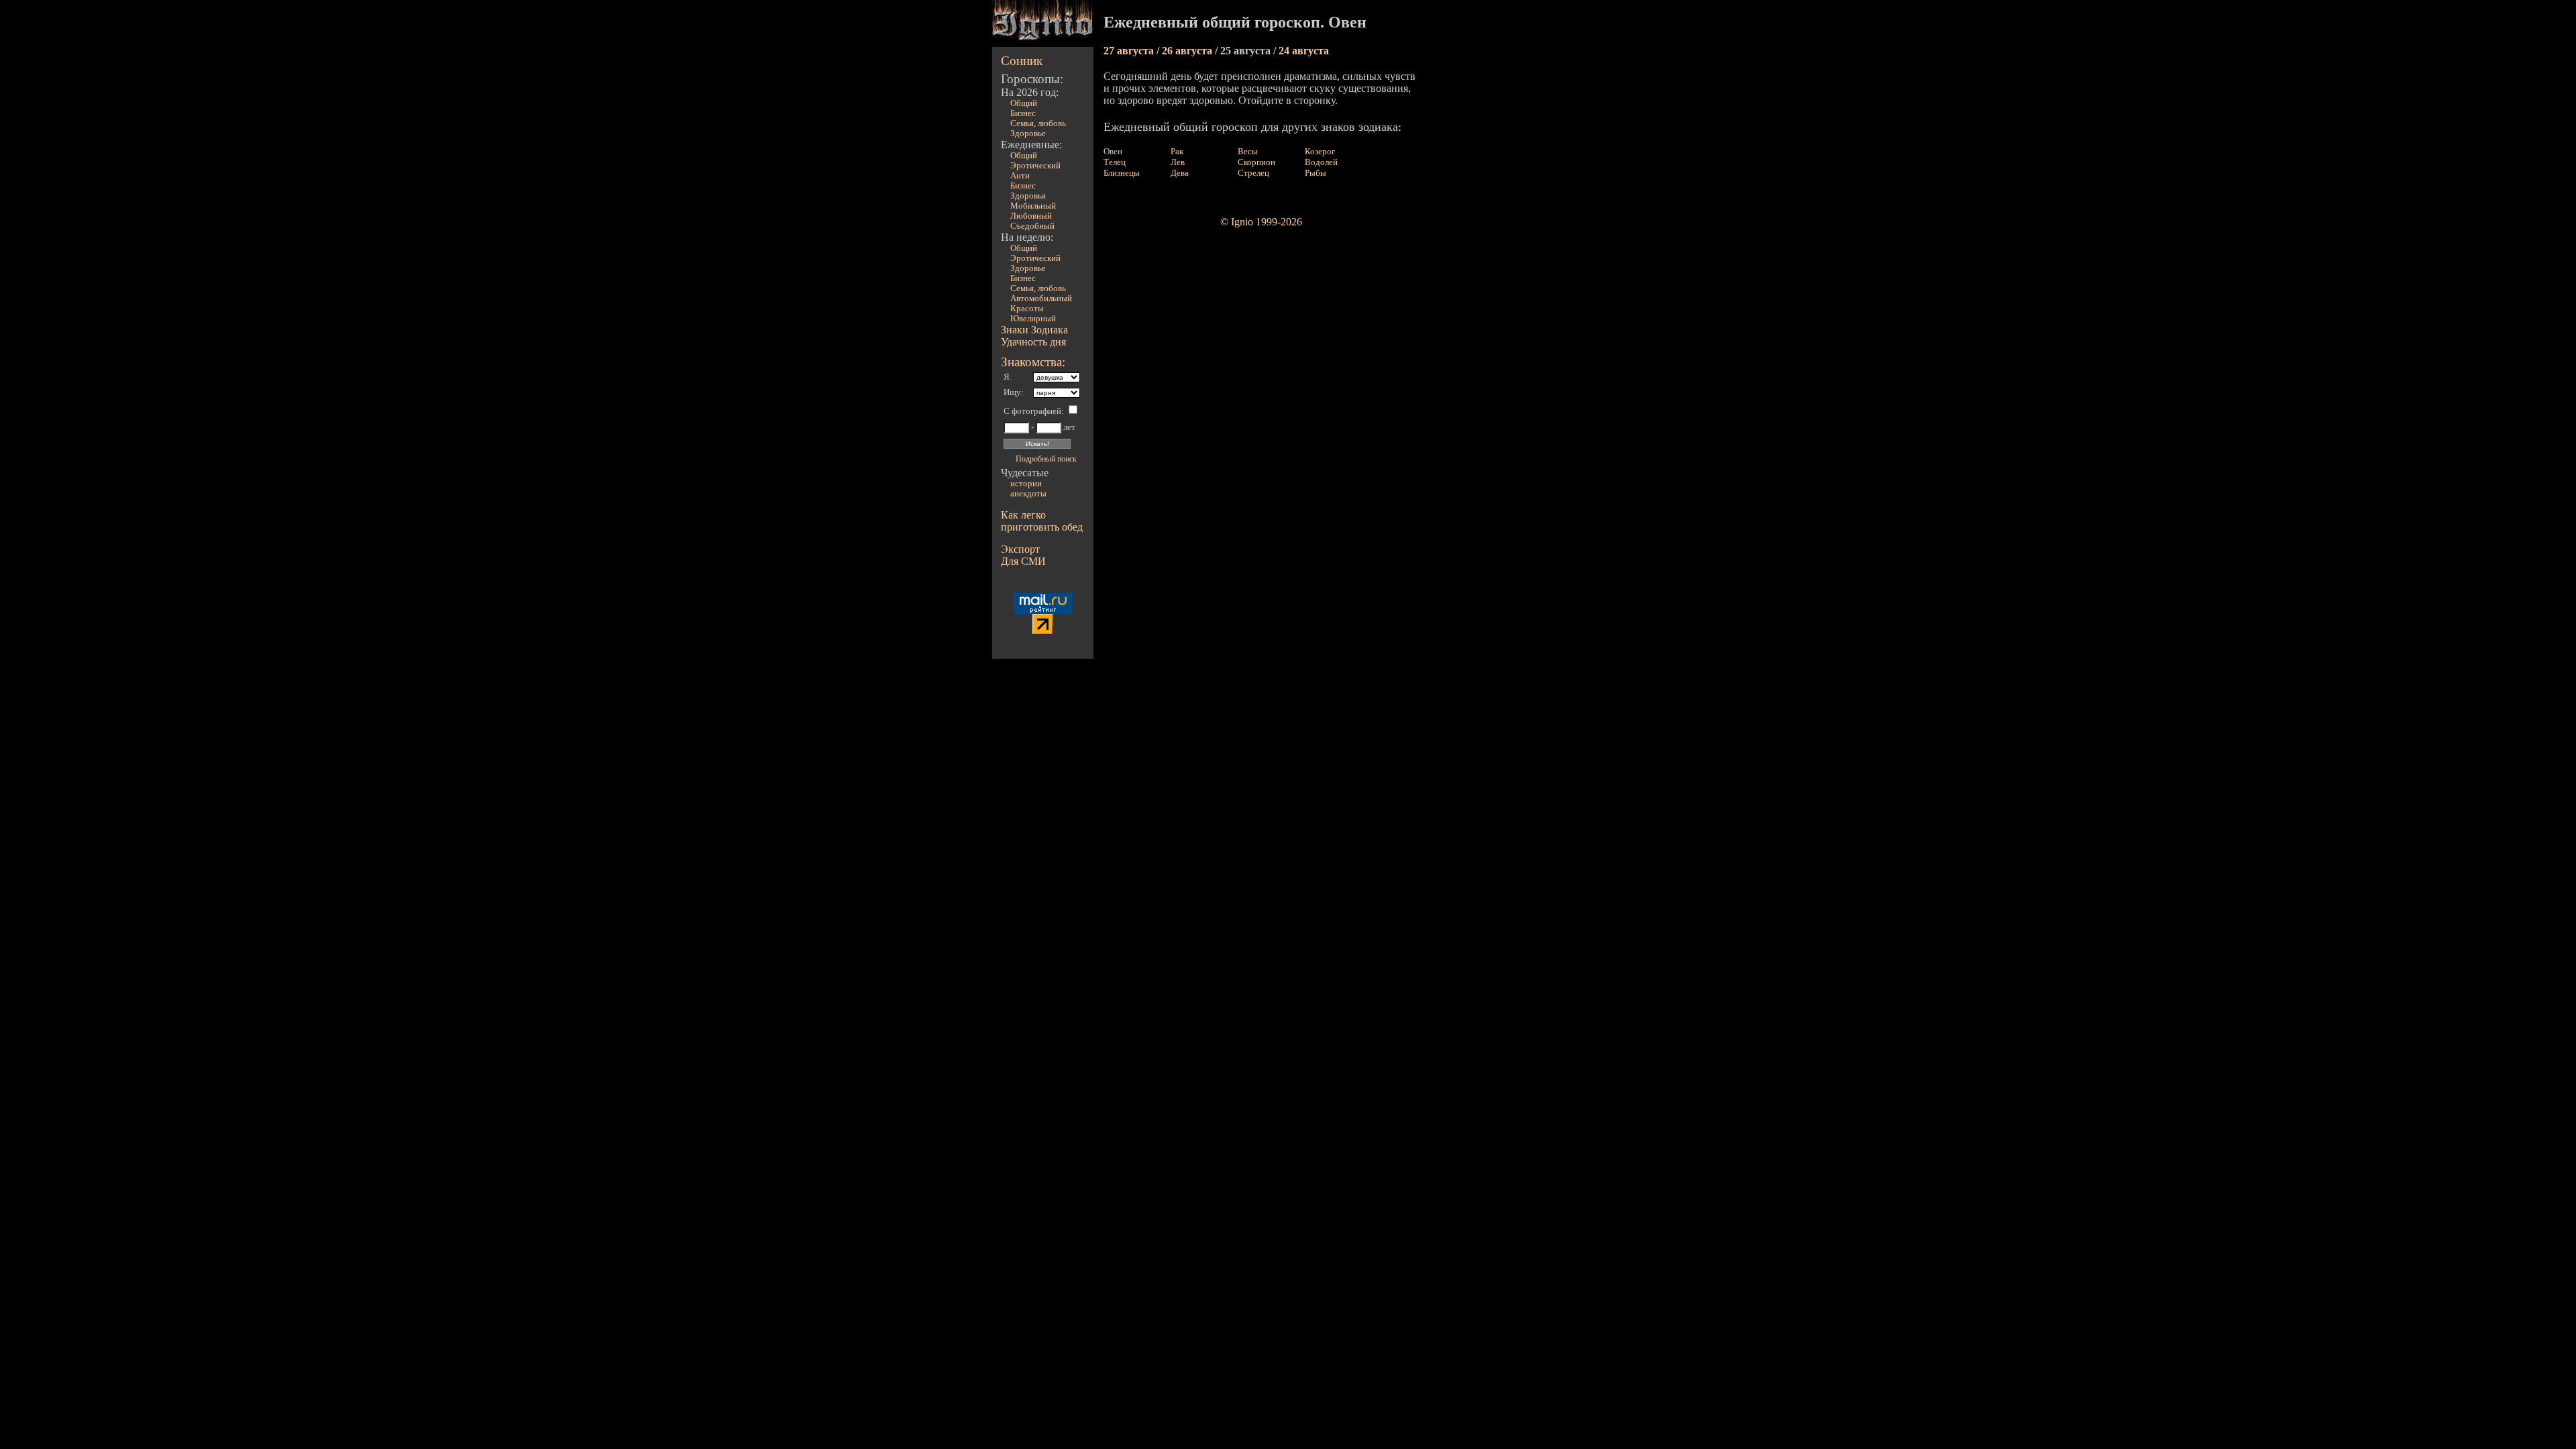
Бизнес (1023, 113)
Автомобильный (1041, 299)
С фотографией (1032, 411)
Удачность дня (1033, 342)
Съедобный (1032, 226)
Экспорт (1020, 549)
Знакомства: (1033, 362)
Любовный (1031, 216)
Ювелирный (1033, 319)
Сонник (1022, 61)
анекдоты (1028, 494)
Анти (1020, 176)
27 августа (1130, 51)
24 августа (1304, 51)
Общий (1024, 103)
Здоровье (1028, 133)
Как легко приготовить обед (1042, 521)
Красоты (1027, 309)
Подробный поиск (1046, 459)
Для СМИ (1023, 561)
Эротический (1035, 166)
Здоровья (1028, 196)
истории (1026, 484)
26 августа (1188, 51)
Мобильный (1033, 206)
